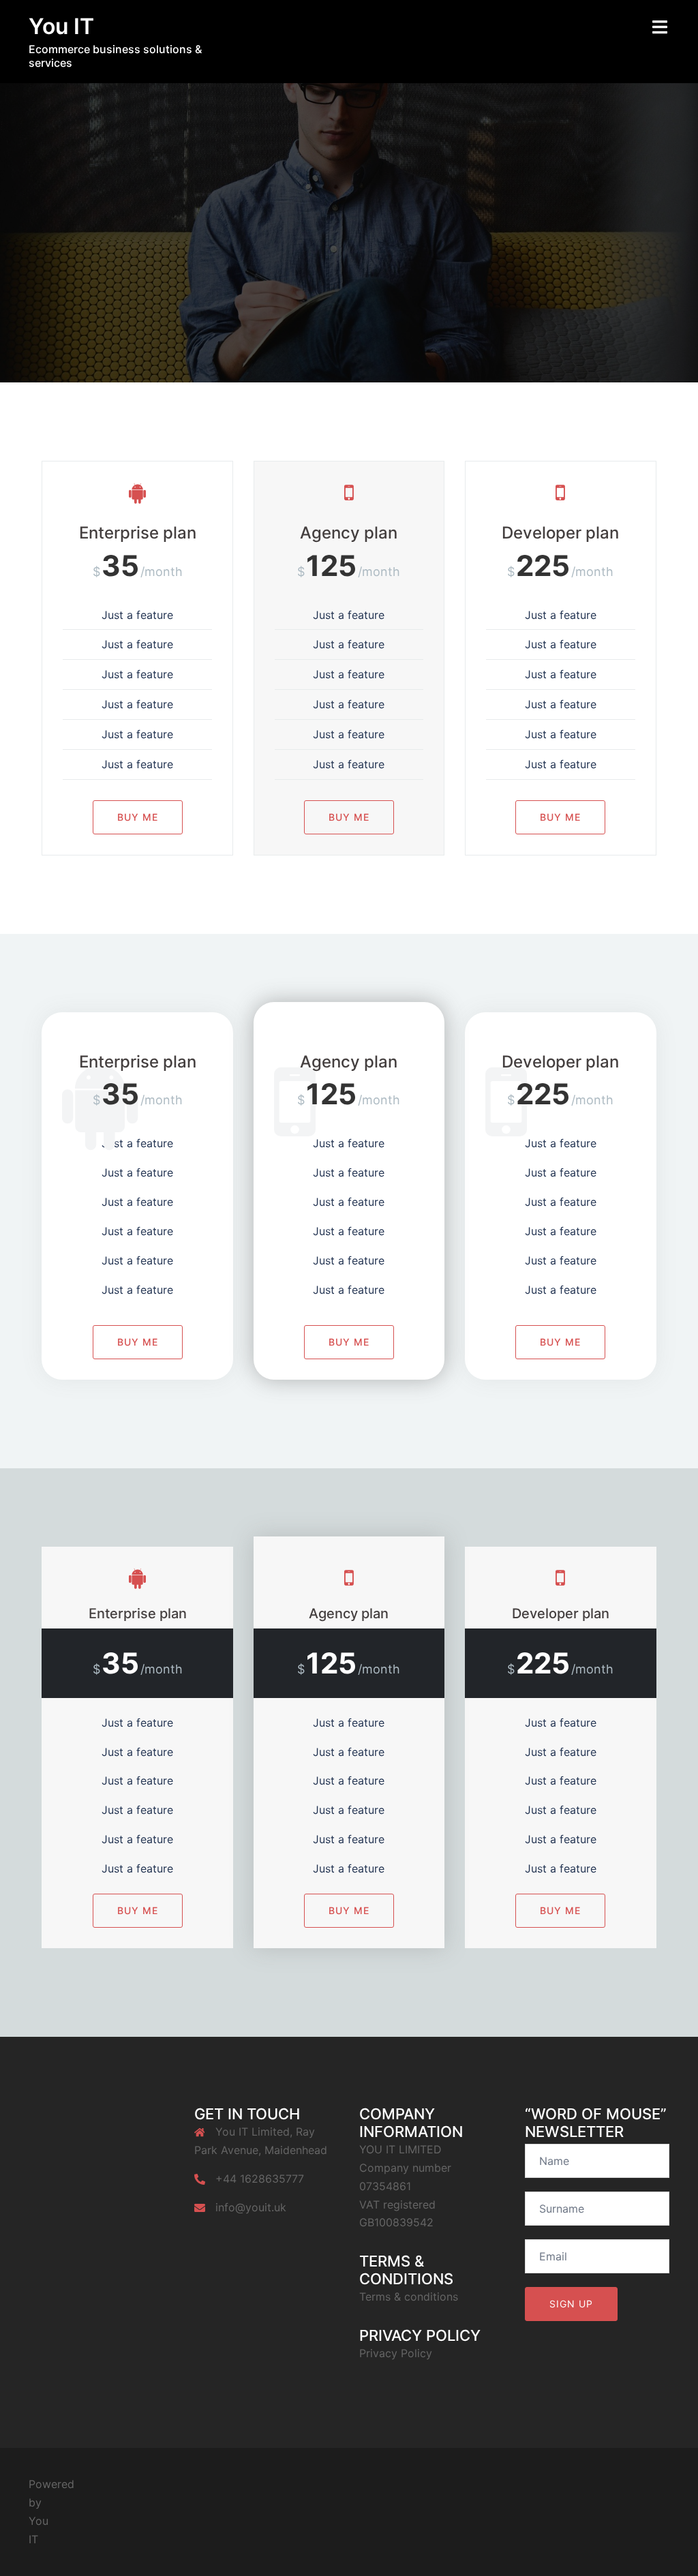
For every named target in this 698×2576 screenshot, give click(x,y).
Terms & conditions (409, 2297)
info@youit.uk (251, 2207)
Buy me (138, 817)
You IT (61, 26)
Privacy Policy (396, 2353)
